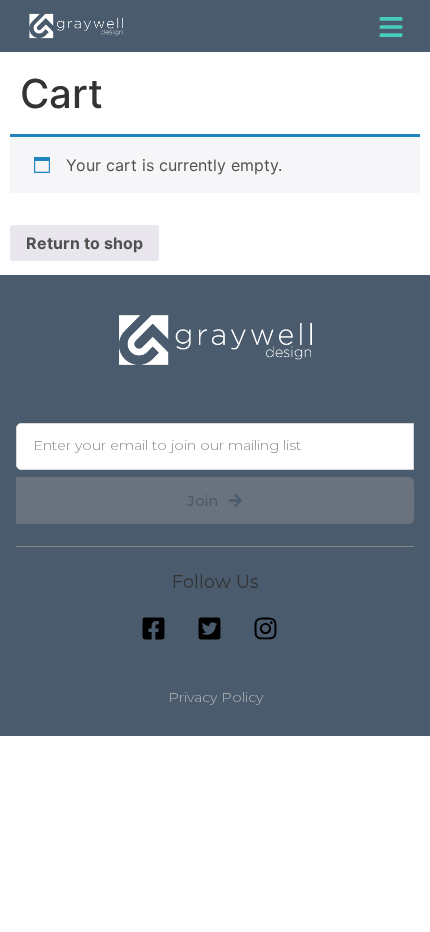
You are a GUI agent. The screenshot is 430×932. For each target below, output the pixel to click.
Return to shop (84, 243)
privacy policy (215, 697)
